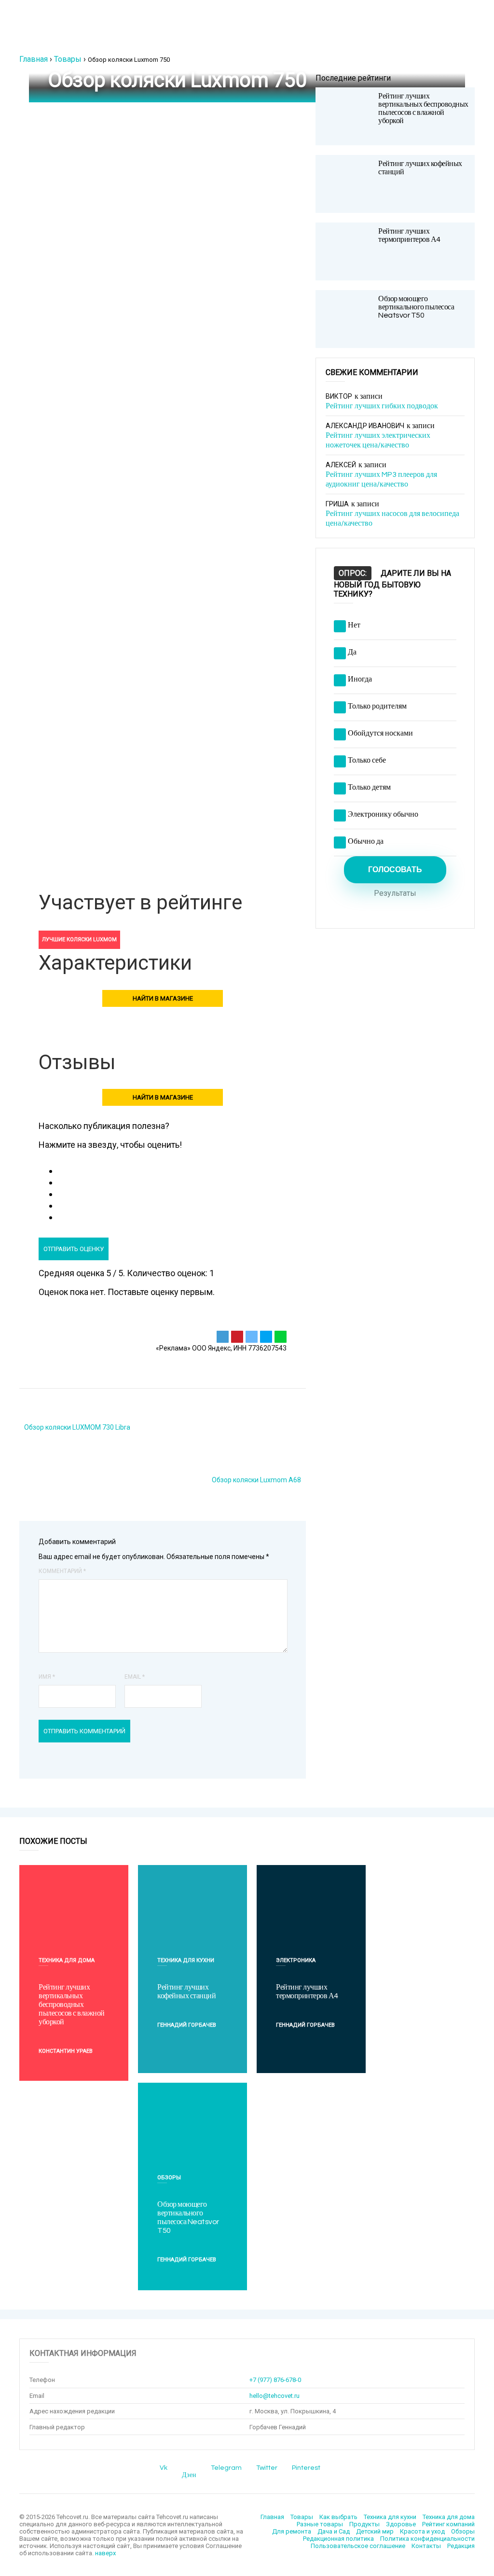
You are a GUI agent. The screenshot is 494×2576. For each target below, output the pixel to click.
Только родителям (377, 706)
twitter (267, 2468)
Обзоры (169, 2178)
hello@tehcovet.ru (274, 2396)
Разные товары (320, 2524)
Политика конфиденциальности (427, 2539)
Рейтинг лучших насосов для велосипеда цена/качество (392, 518)
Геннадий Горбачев (187, 2025)
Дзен (189, 2475)
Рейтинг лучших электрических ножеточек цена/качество (378, 440)
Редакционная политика (338, 2539)
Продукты (364, 2524)
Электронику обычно (383, 814)
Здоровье (401, 2524)
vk (164, 2468)
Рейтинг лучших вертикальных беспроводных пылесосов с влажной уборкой (423, 108)
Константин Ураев (66, 2051)
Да (352, 652)
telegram (226, 2468)
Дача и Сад (334, 2531)
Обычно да (366, 841)
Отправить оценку (74, 1249)
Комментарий (62, 1571)
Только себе (367, 760)
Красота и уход (422, 2531)
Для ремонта (292, 2531)
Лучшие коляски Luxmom (79, 940)
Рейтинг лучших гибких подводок (382, 406)
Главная (34, 59)
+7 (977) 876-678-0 (275, 2380)
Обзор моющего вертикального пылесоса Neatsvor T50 (416, 307)
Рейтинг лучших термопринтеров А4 (409, 235)
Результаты (395, 893)
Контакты (426, 2546)
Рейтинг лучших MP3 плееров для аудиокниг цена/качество (381, 479)
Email (135, 1677)
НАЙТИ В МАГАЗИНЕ (163, 998)
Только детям (369, 787)
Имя (47, 1677)
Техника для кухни (186, 1960)
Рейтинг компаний (448, 2524)
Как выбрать (338, 2517)
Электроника (296, 1960)
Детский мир (375, 2531)
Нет (354, 625)
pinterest (306, 2468)
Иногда (360, 679)
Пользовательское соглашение (358, 2546)
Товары (68, 59)
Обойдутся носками (380, 733)
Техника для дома (67, 1960)
